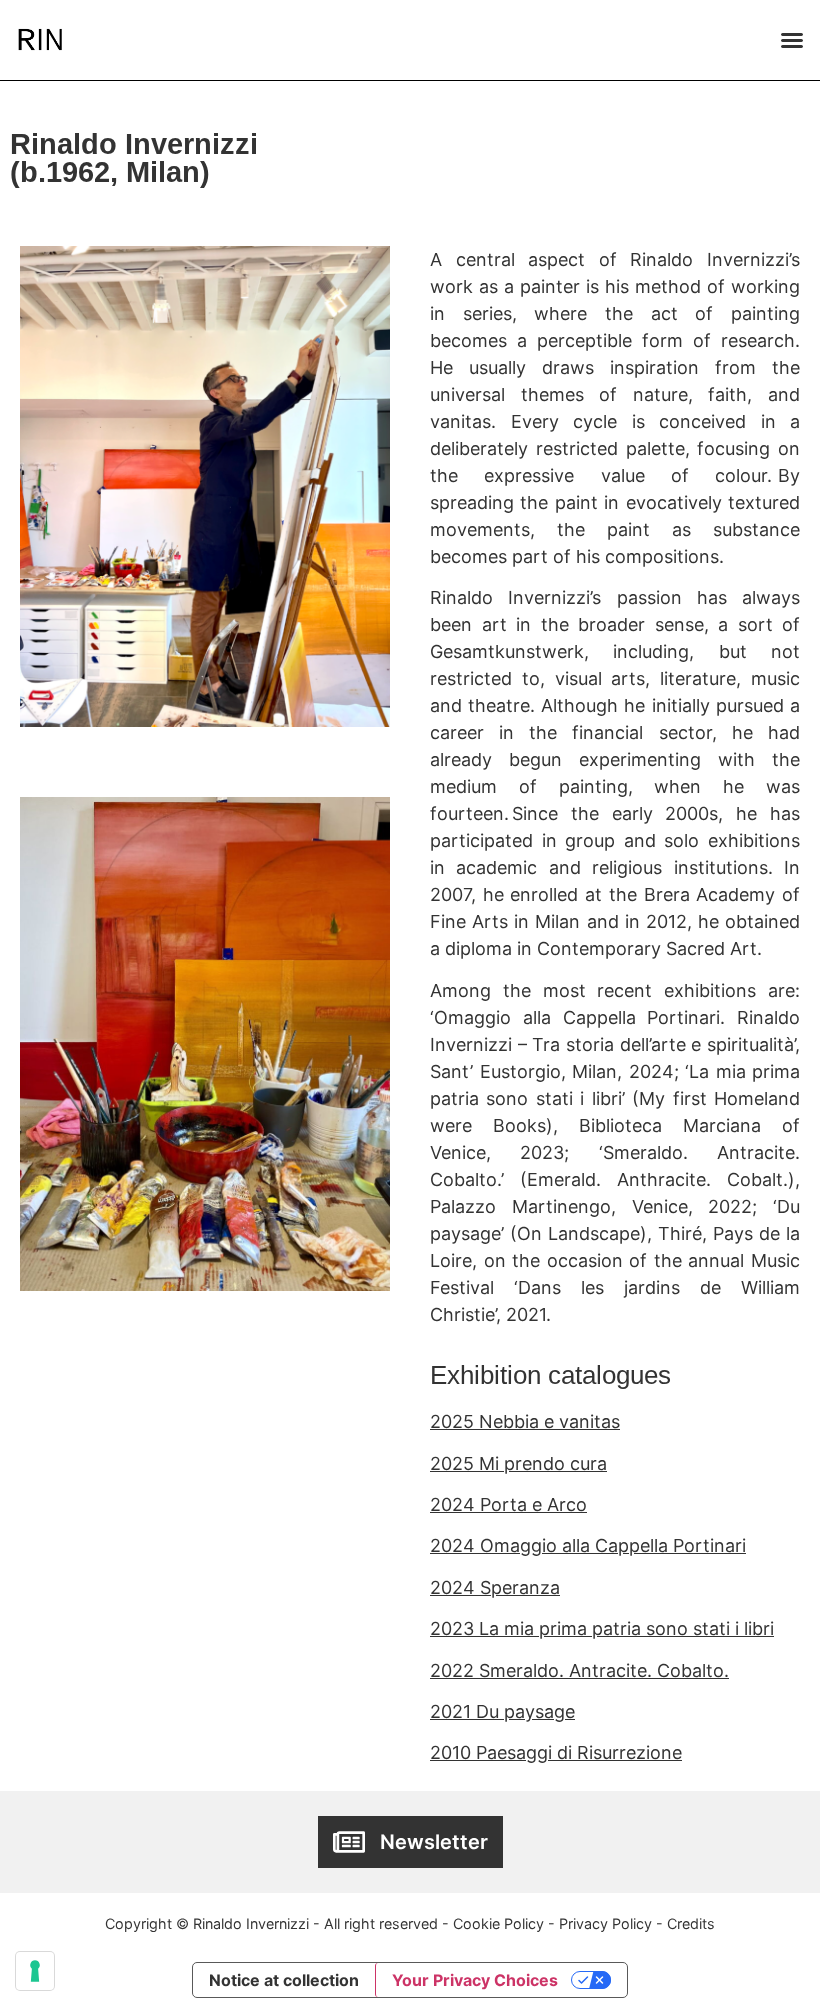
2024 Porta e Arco (508, 1504)
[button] (792, 40)
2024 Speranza (495, 1587)
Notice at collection (284, 1980)
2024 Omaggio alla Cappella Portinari (588, 1545)
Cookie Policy (498, 1923)
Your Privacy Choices (475, 1980)
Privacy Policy (605, 1923)
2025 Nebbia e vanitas (525, 1421)
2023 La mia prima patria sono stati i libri (602, 1628)
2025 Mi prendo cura (518, 1463)
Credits (691, 1923)
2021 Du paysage (502, 1711)
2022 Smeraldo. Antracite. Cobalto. (579, 1670)
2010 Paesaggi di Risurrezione (556, 1752)
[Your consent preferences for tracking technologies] (35, 1971)
